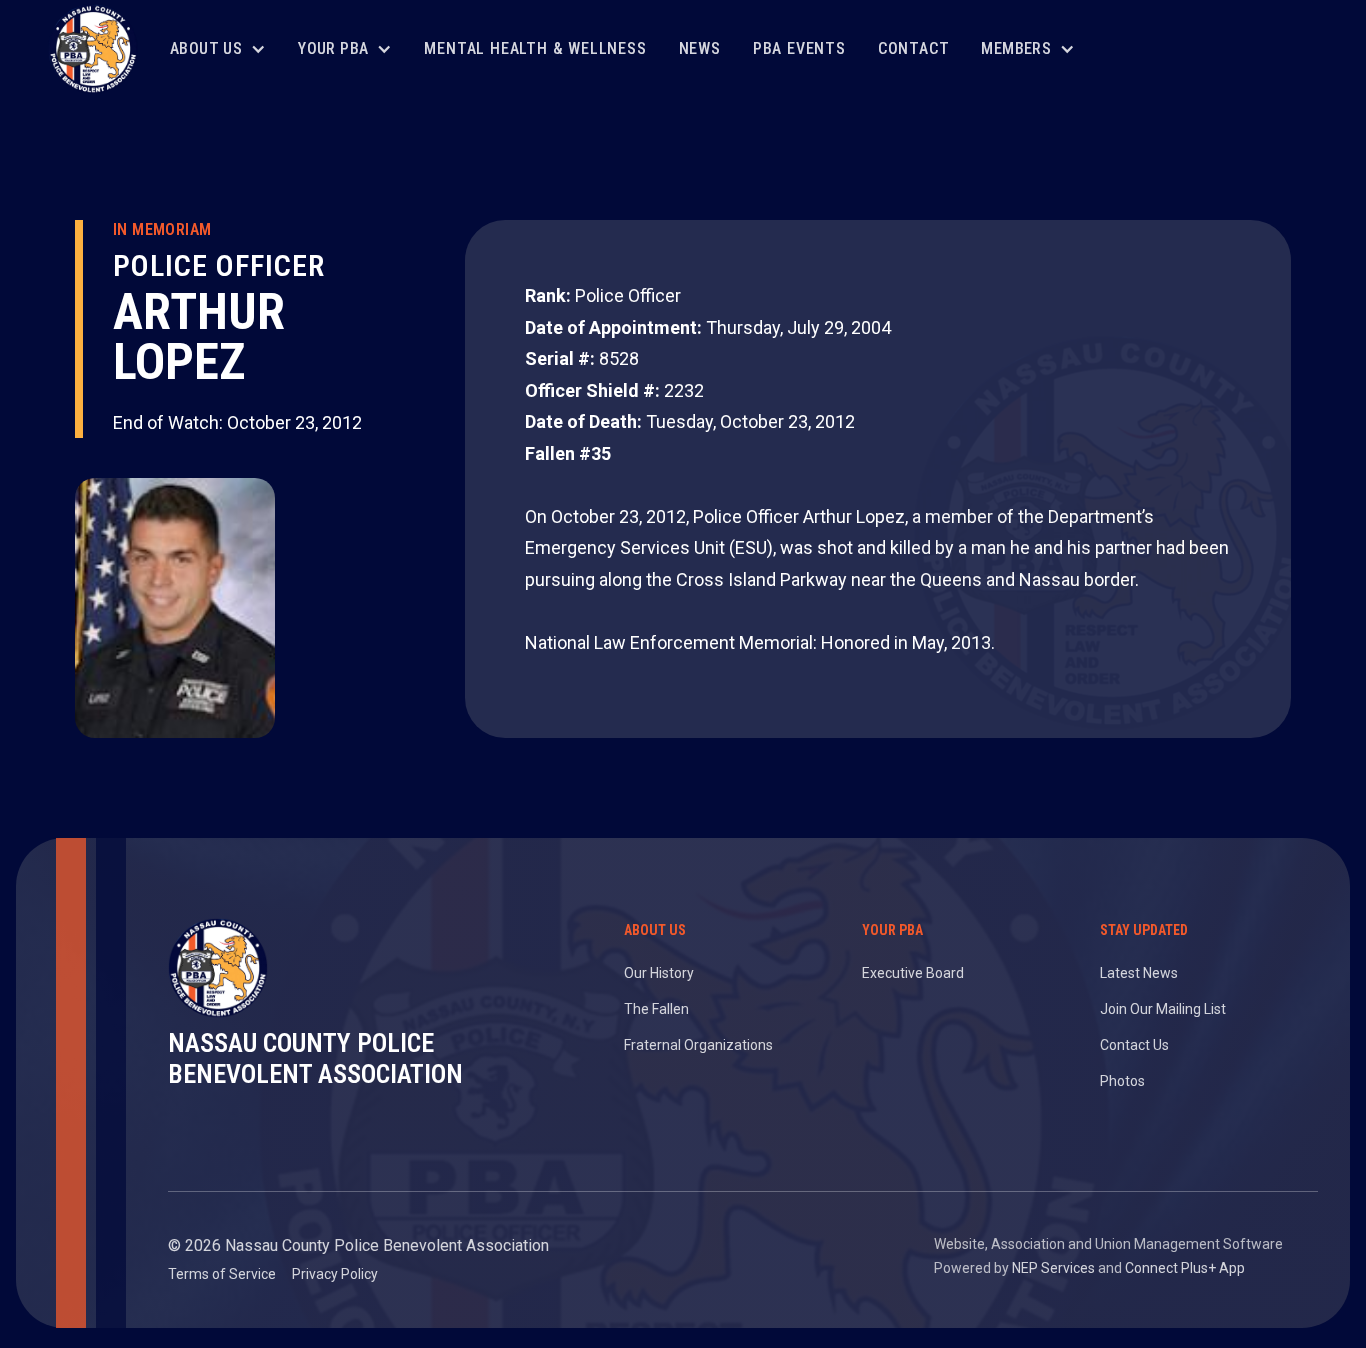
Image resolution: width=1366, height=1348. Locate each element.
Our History (659, 973)
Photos (1122, 1081)
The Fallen (656, 1009)
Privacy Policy (335, 1274)
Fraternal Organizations (698, 1045)
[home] (93, 49)
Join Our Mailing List (1163, 1009)
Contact (914, 48)
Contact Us (1134, 1045)
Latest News (1139, 973)
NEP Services (1053, 1268)
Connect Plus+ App (1185, 1268)
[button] (218, 49)
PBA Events (799, 48)
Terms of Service (222, 1274)
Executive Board (913, 973)
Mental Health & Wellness (535, 48)
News (700, 48)
